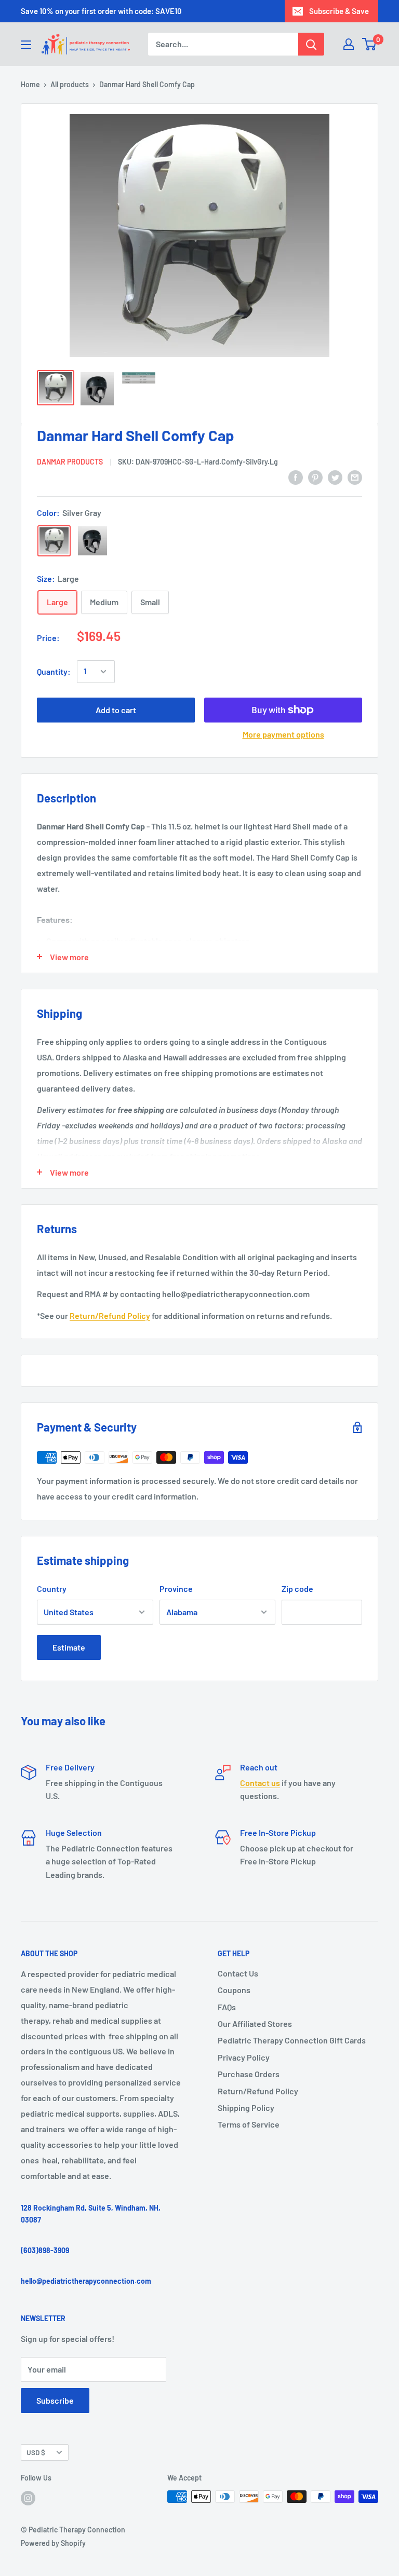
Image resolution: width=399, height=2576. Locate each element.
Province (176, 1589)
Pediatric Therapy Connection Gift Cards (292, 2040)
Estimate (69, 1647)
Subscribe (55, 2400)
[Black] (92, 541)
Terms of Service (249, 2124)
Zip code (297, 1589)
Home (30, 84)
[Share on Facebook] (296, 477)
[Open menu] (26, 45)
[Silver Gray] (54, 541)
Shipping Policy (246, 2108)
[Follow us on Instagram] (28, 2498)
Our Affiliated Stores (255, 2023)
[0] (370, 44)
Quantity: (54, 671)
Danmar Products (70, 462)
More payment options (283, 734)
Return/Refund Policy (110, 1316)
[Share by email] (355, 477)
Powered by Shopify (53, 2543)
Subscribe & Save (339, 11)
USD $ (36, 2452)
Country (52, 1589)
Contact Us (238, 1973)
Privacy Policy (244, 2057)
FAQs (227, 2007)
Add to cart (116, 710)
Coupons (234, 1990)
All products (70, 84)
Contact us (260, 1783)
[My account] (349, 44)
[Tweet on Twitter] (335, 477)
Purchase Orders (249, 2074)
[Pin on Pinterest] (315, 477)
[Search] (311, 44)
